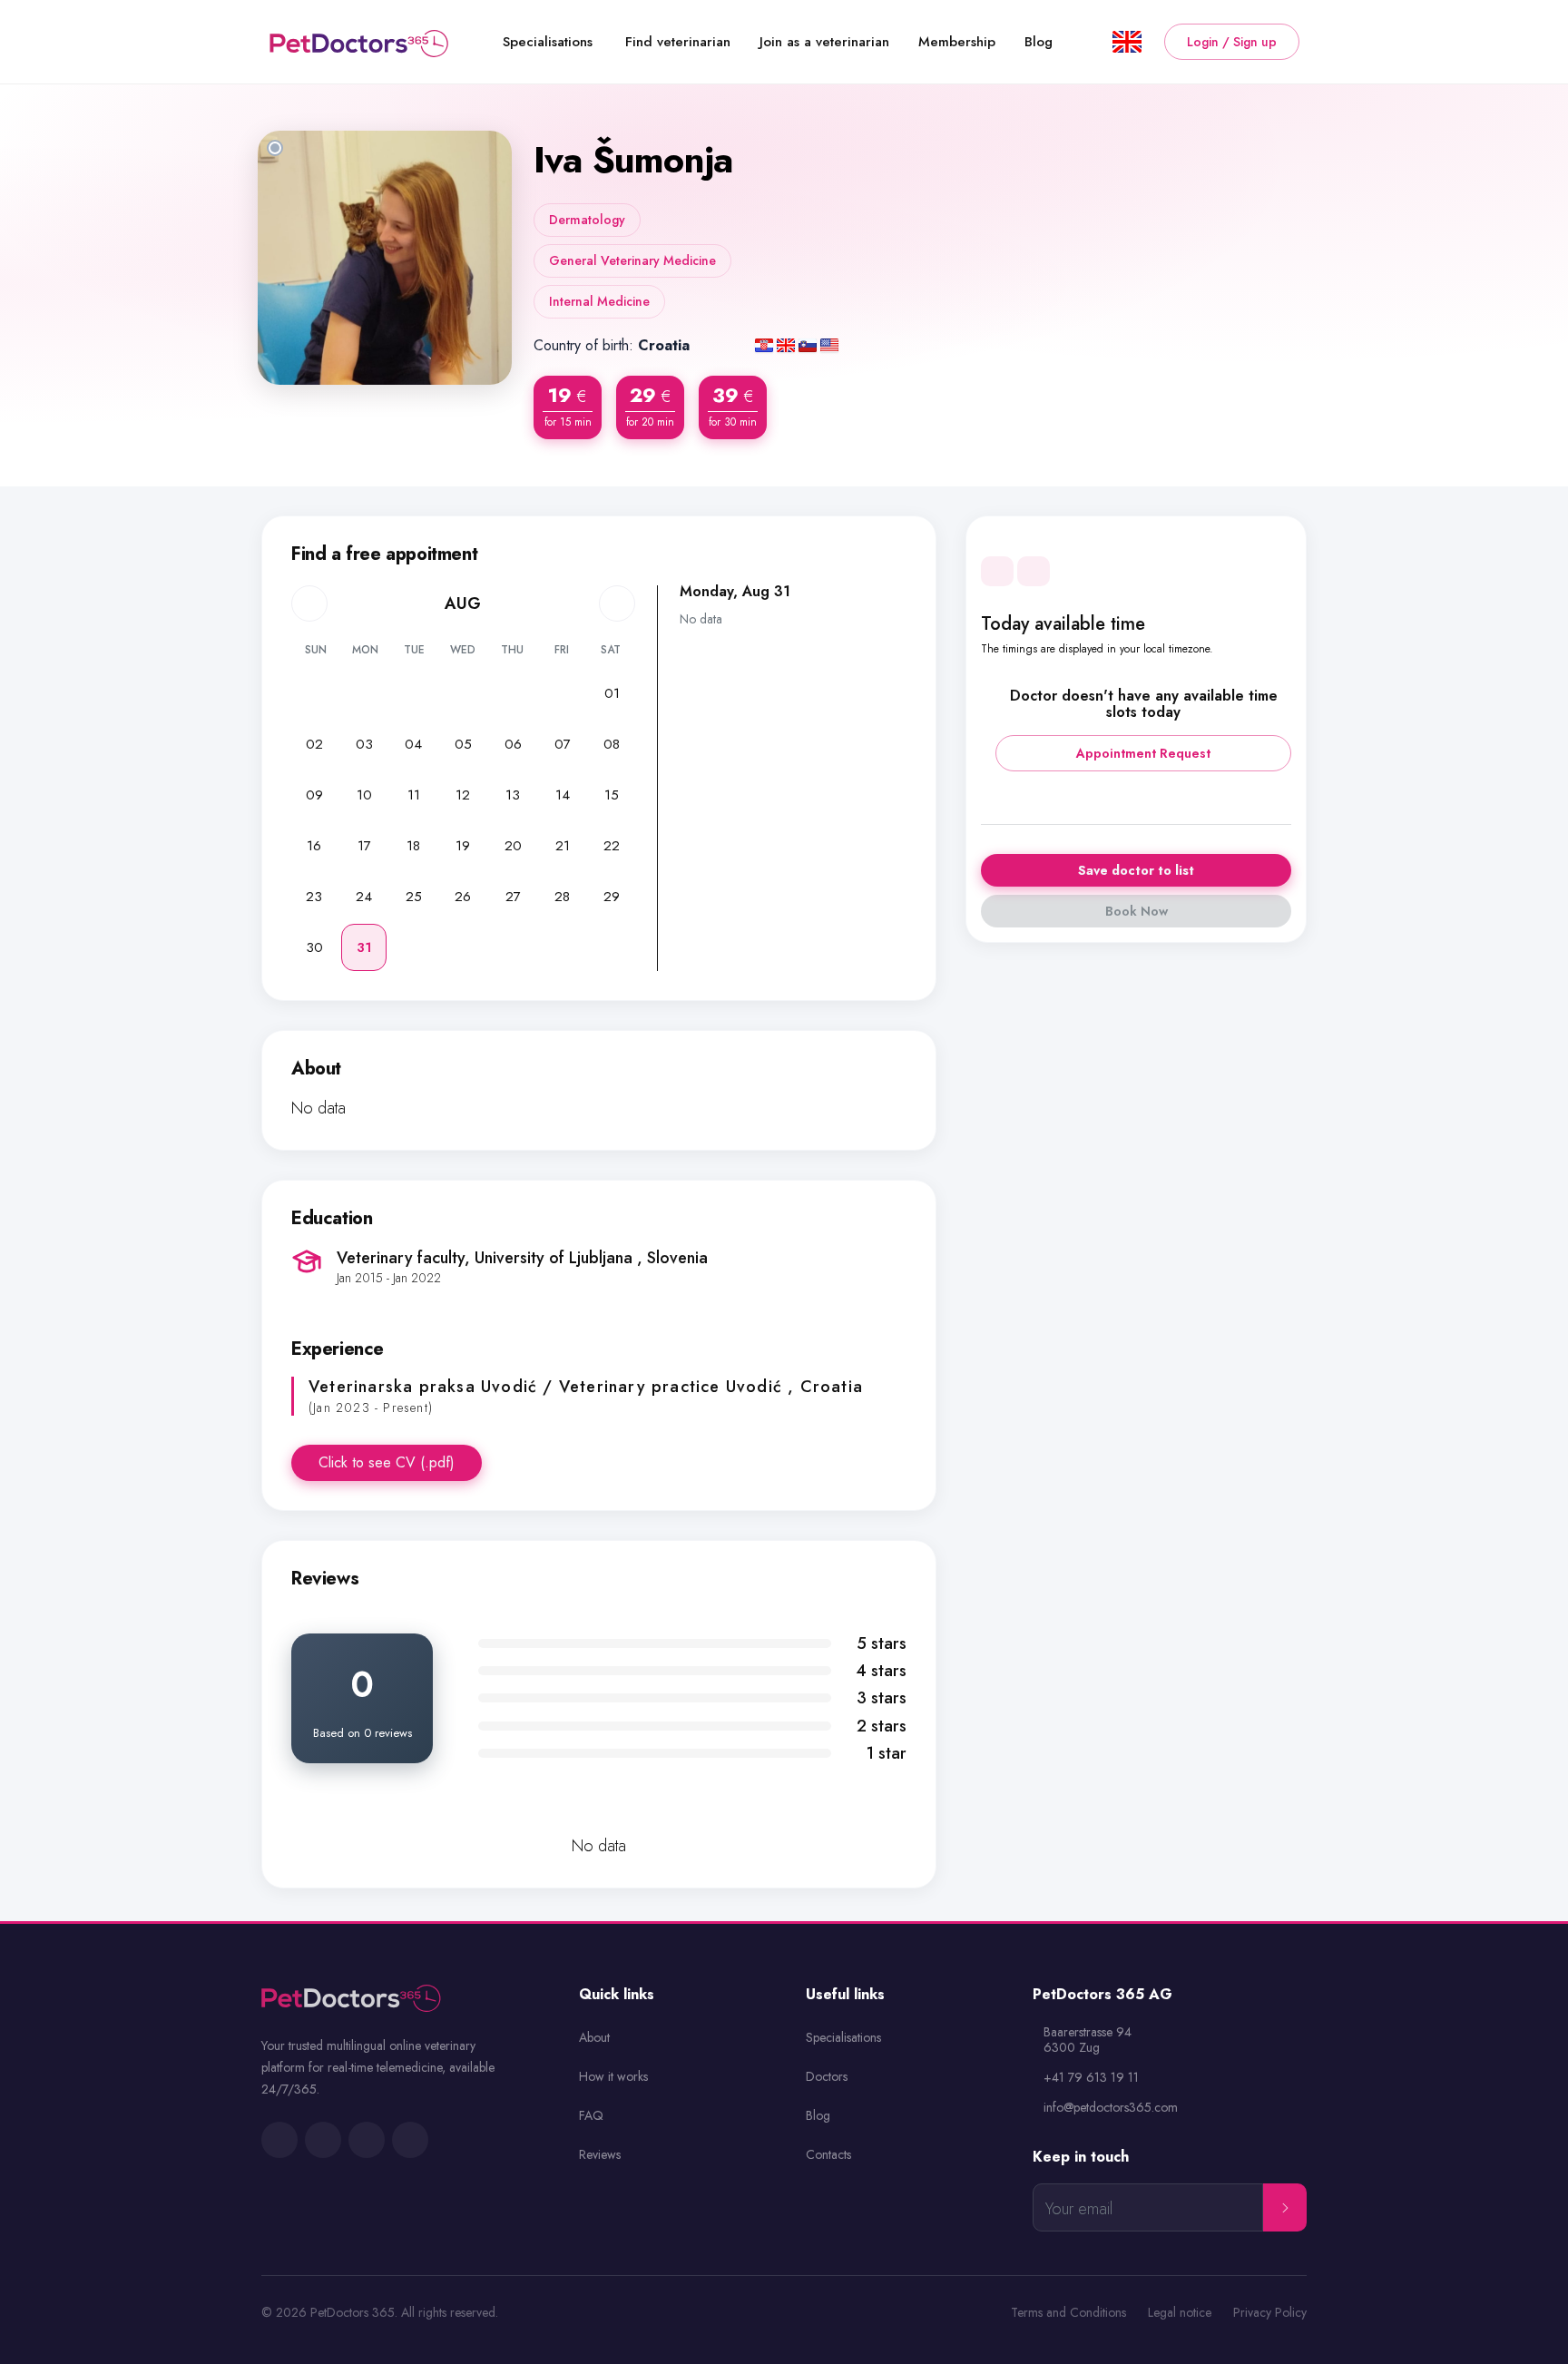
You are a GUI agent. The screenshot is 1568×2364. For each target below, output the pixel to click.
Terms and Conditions (1068, 2313)
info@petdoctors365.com (1111, 2108)
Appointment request (1143, 753)
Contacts (828, 2154)
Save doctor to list (1136, 870)
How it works (613, 2076)
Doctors (827, 2076)
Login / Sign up (1232, 42)
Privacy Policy (1270, 2313)
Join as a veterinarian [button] (824, 42)
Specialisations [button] (548, 42)
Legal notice (1180, 2313)
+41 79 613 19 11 (1091, 2078)
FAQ (591, 2115)
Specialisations (843, 2037)
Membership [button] (957, 42)
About (594, 2037)
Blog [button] (1039, 42)
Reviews (600, 2154)
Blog (818, 2115)
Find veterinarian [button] (678, 42)
